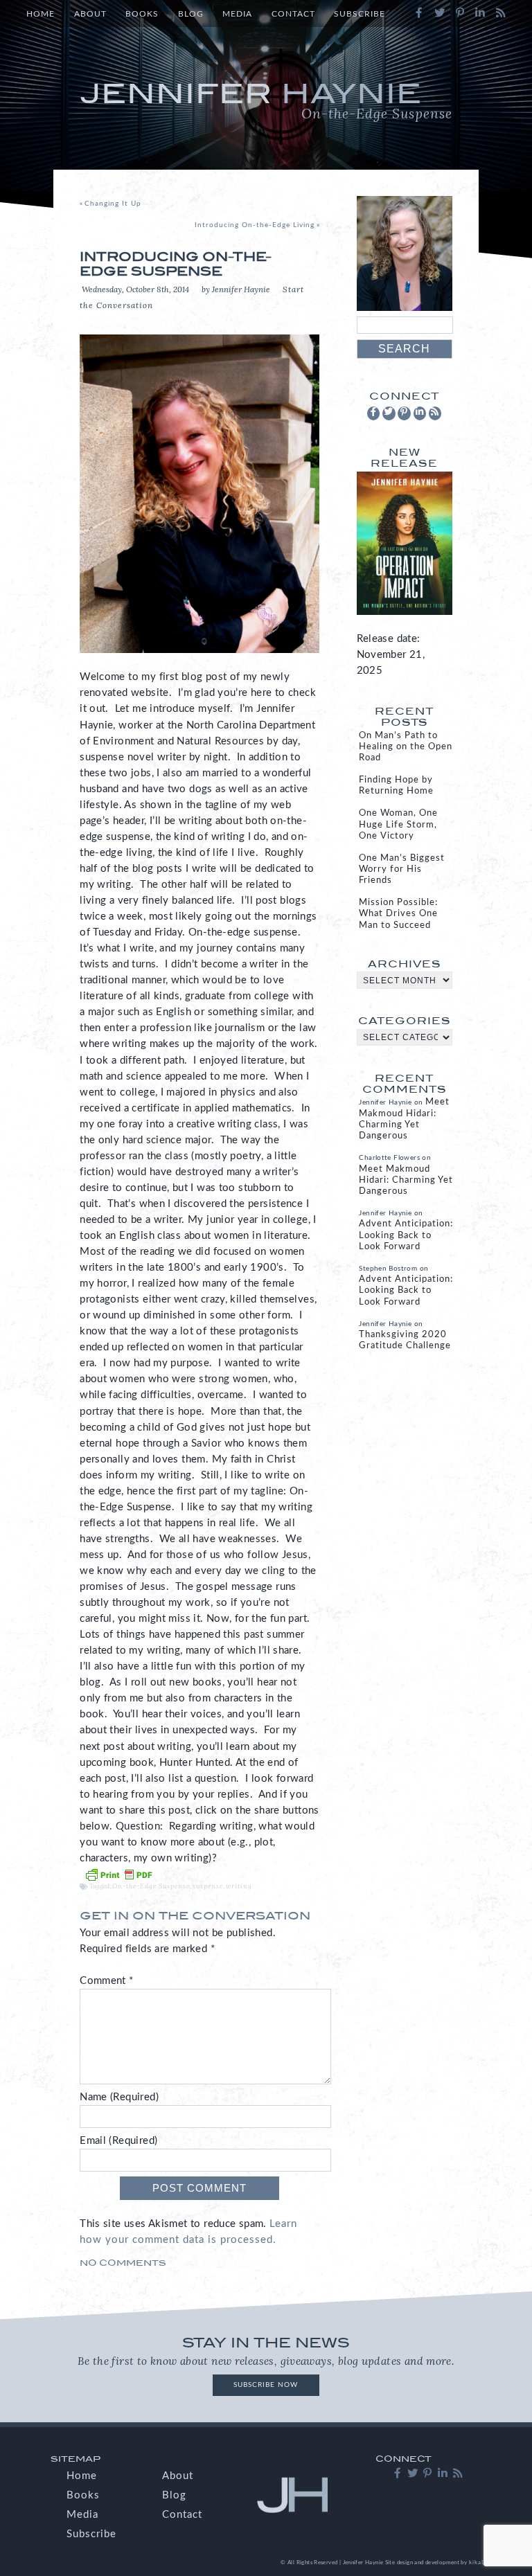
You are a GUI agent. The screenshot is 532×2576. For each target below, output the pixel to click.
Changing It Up (113, 204)
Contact (293, 14)
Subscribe (360, 14)
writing (239, 1886)
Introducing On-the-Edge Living (255, 225)
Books (142, 14)
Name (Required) (119, 2097)
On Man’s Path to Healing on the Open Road (406, 747)
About (90, 14)
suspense (208, 1886)
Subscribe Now (266, 2385)
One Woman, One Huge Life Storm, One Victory (398, 824)
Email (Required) (118, 2141)
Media (237, 14)
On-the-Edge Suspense (151, 1886)
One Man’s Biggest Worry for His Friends (402, 869)
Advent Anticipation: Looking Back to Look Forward (406, 1235)
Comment (106, 1981)
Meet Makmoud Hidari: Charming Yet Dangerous (406, 1180)
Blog (191, 14)
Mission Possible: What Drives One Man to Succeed (398, 914)
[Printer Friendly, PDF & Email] (118, 1874)
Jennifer (266, 100)
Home (41, 14)
